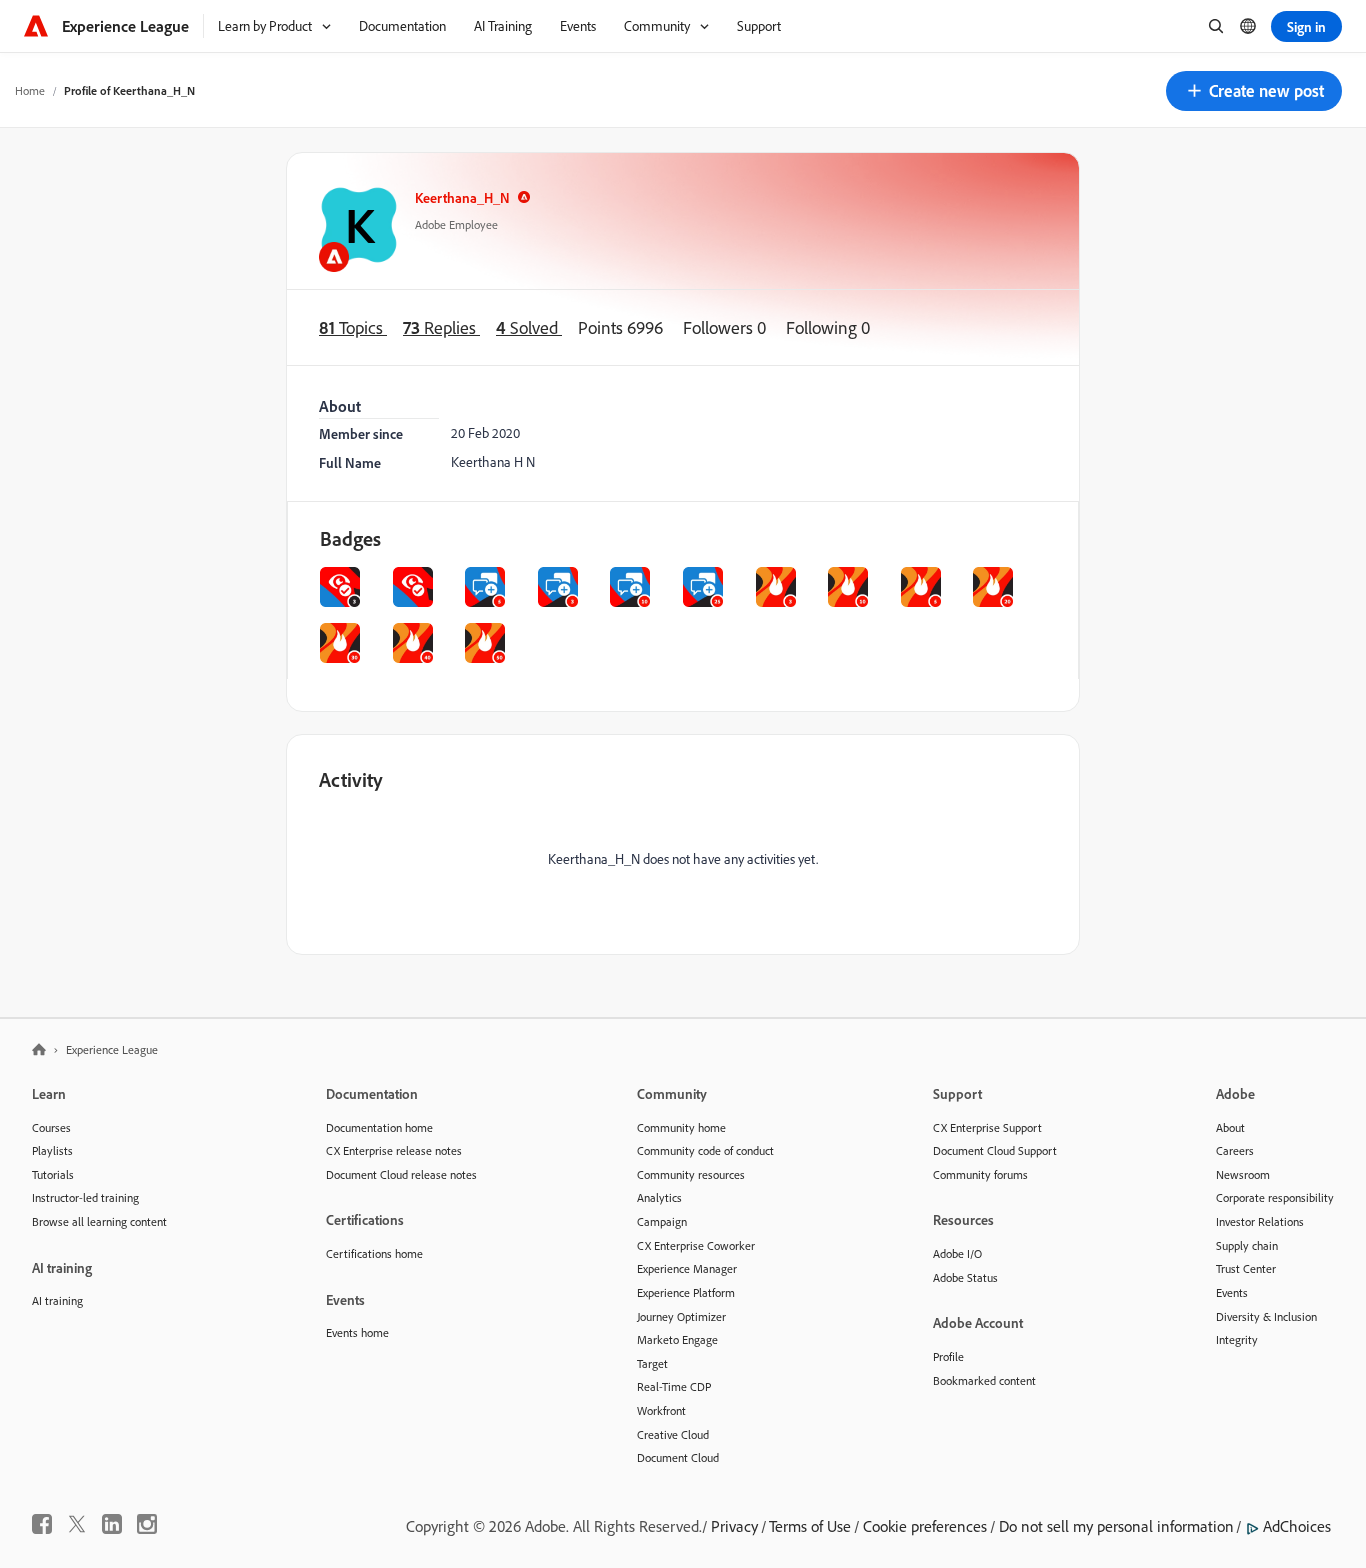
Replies (441, 327)
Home (30, 90)
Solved (529, 327)
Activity (351, 779)
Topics (353, 327)
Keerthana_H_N (462, 197)
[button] (1254, 91)
